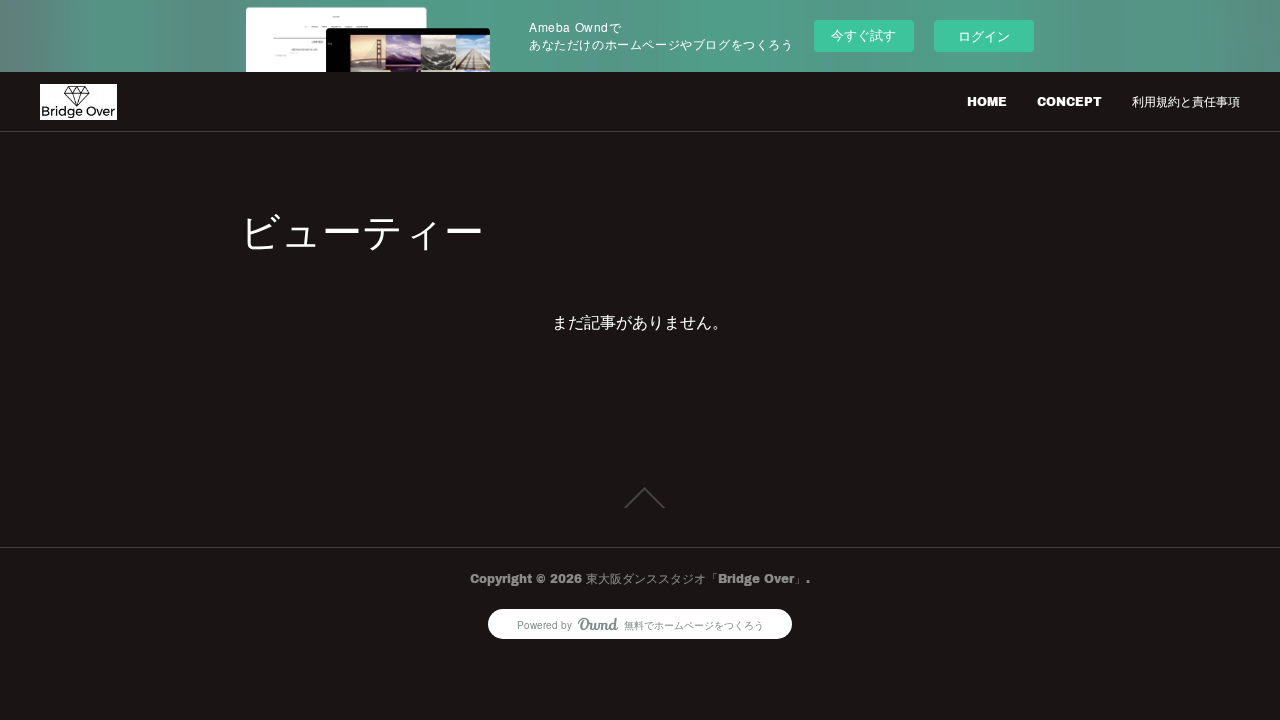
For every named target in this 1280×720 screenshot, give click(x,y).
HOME (987, 101)
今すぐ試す (863, 34)
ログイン (984, 35)
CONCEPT (1069, 101)
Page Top (640, 498)
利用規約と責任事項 (1186, 101)
